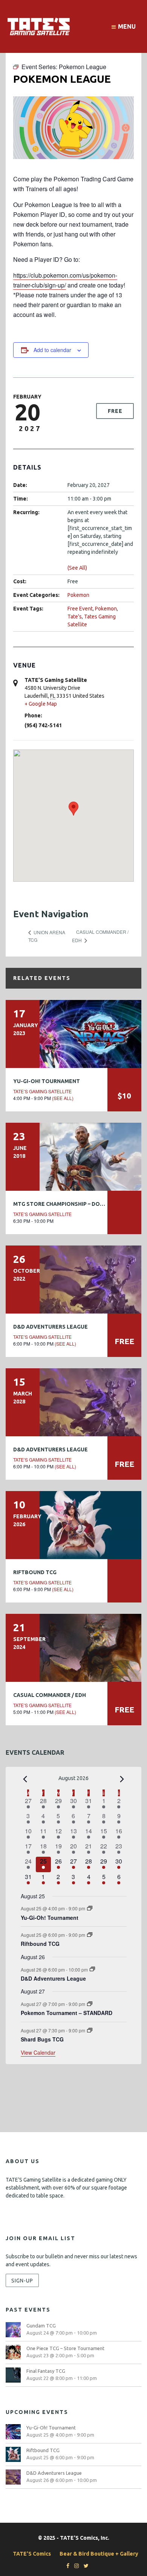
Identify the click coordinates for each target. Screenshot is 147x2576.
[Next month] (122, 1779)
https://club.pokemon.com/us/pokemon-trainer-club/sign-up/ (65, 280)
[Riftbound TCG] (73, 1525)
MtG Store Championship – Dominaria (68, 1204)
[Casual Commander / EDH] (73, 1648)
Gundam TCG (41, 2326)
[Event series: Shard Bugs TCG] (90, 2030)
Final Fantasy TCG (46, 2371)
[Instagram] (75, 2566)
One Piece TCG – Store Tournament (65, 2348)
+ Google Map (41, 704)
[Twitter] (84, 2566)
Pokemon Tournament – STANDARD (67, 2013)
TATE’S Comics (32, 2554)
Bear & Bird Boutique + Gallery (99, 2554)
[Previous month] (25, 1779)
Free (115, 411)
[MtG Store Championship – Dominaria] (73, 1157)
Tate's (75, 617)
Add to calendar (52, 350)
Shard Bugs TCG (42, 2039)
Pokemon (78, 595)
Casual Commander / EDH (50, 1695)
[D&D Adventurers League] (73, 1280)
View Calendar (38, 2052)
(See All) (77, 568)
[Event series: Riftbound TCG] (90, 1935)
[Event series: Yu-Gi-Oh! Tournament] (90, 1908)
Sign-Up (22, 2280)
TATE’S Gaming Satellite (42, 1091)
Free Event (80, 609)
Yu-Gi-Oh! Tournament (47, 1081)
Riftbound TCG (35, 1572)
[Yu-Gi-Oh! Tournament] (73, 1034)
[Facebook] (66, 2566)
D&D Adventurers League (51, 1327)
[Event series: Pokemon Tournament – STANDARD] (90, 2004)
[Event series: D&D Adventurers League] (92, 1969)
